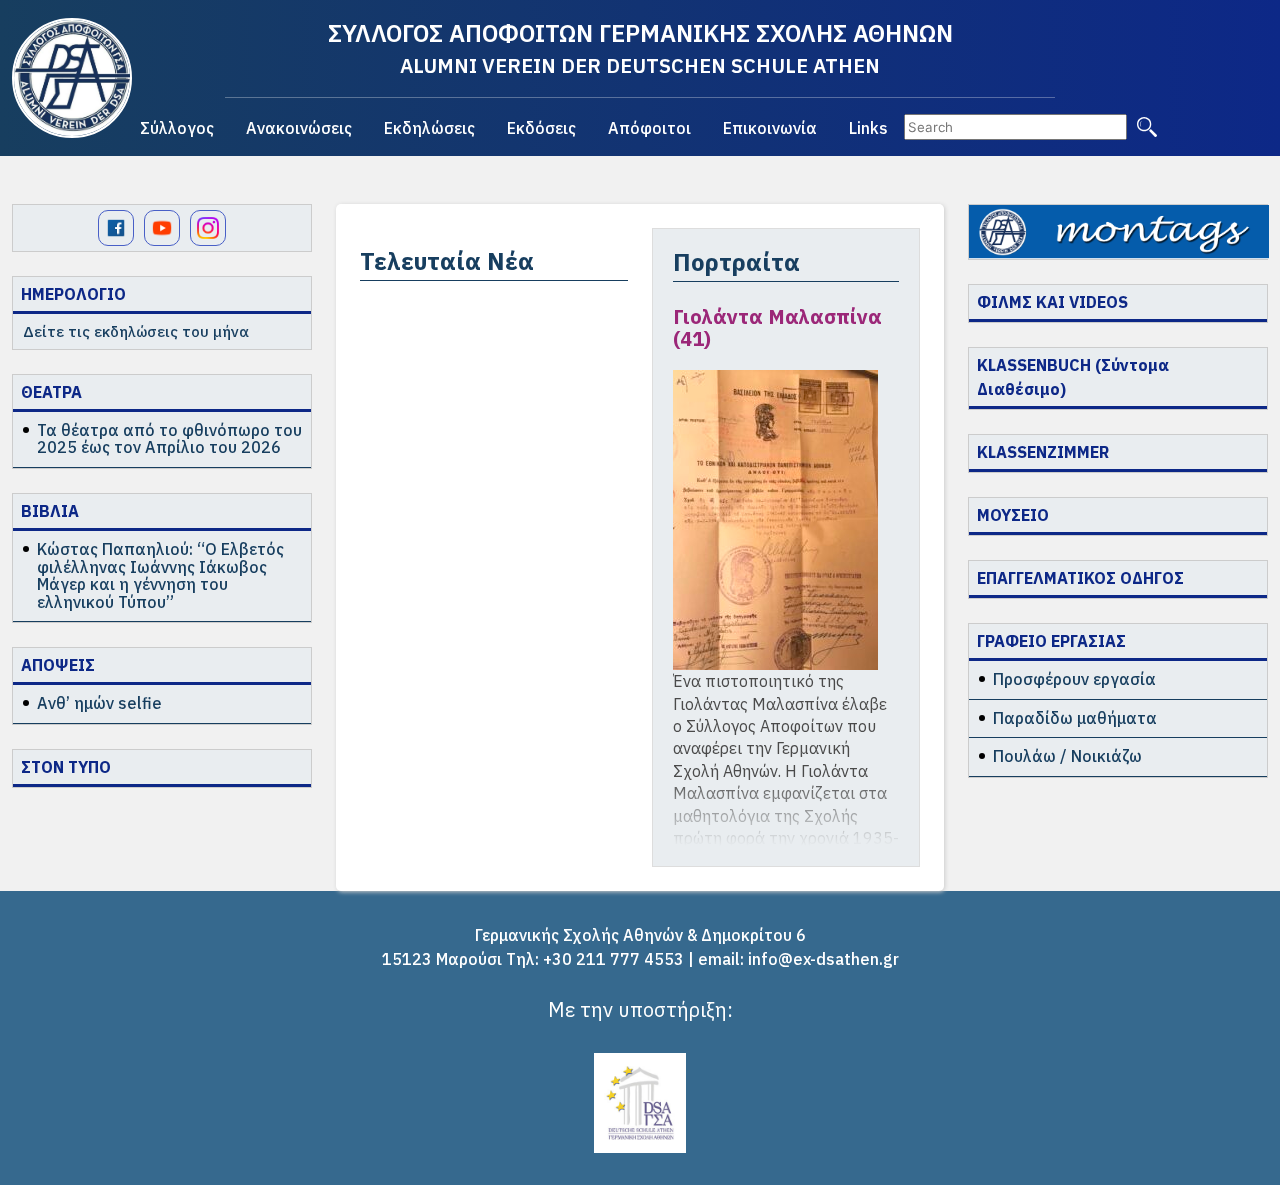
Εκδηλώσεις (429, 128)
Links (868, 128)
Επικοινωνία (770, 128)
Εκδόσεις (541, 128)
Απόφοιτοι (649, 128)
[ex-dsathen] (72, 78)
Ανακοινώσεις (299, 128)
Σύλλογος (177, 128)
